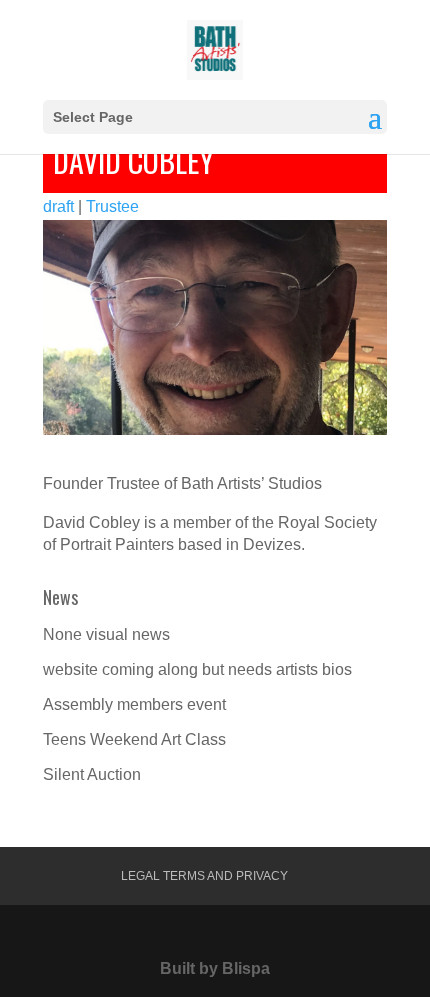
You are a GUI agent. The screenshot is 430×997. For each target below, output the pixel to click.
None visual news (106, 634)
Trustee (112, 206)
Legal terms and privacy (204, 876)
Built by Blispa (215, 968)
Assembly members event (134, 704)
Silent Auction (92, 774)
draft (58, 206)
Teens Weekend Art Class (134, 739)
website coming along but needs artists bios (197, 669)
